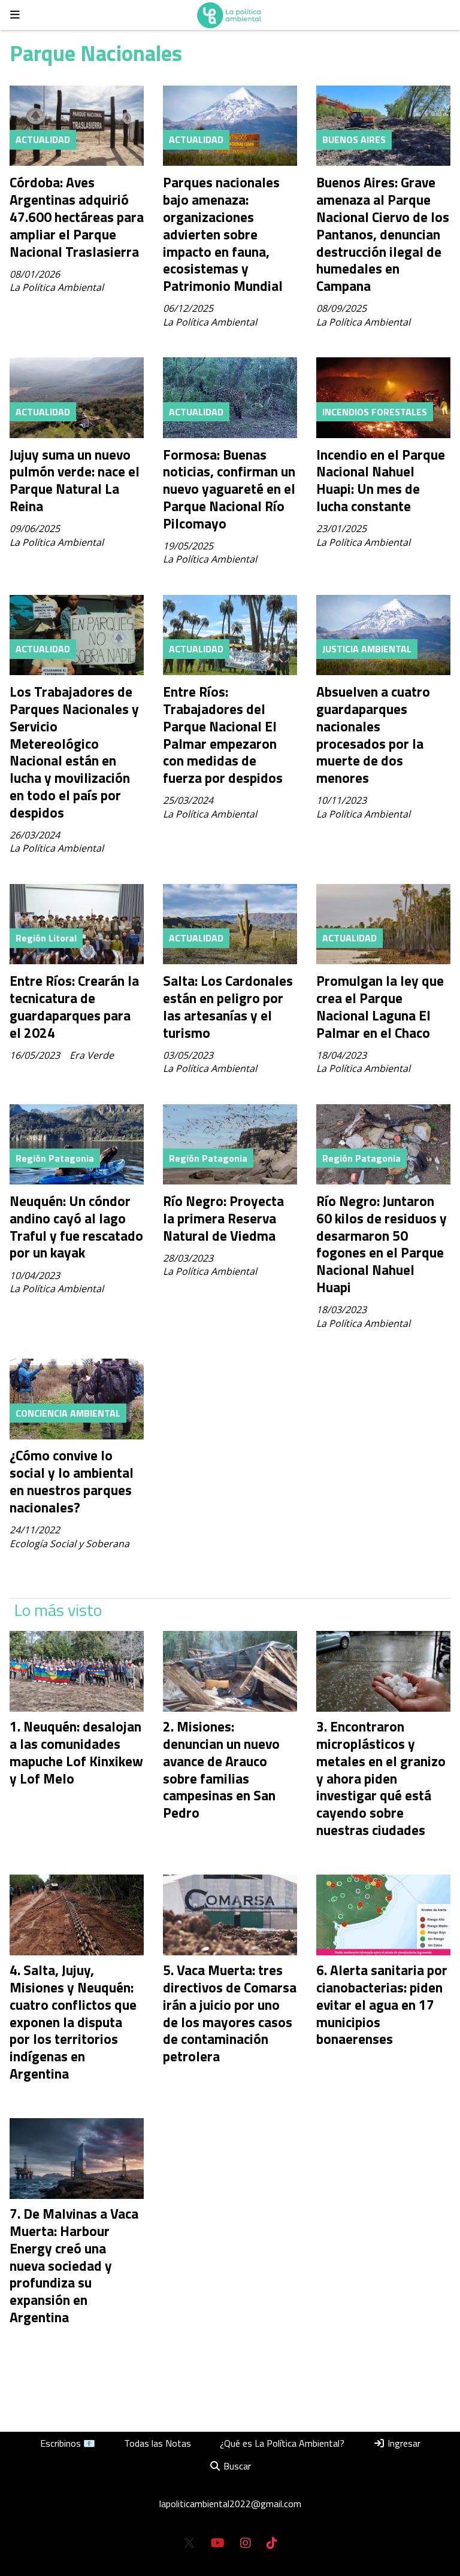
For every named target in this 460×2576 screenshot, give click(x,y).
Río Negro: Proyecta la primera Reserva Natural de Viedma (223, 1218)
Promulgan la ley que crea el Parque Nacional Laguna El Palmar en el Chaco (380, 1006)
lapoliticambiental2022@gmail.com (230, 2504)
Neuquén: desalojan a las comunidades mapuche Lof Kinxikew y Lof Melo (76, 1752)
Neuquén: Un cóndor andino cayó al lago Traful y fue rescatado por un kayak (76, 1227)
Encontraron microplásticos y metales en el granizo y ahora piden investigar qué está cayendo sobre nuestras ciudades (381, 1778)
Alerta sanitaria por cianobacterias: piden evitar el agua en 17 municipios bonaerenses (382, 2004)
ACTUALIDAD (43, 139)
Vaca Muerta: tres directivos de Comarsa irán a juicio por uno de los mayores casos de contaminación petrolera (230, 2013)
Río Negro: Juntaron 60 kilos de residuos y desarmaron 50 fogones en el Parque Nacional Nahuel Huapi (382, 1244)
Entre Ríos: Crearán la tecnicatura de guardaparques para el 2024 (74, 1006)
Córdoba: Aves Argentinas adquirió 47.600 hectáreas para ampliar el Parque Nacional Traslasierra (77, 217)
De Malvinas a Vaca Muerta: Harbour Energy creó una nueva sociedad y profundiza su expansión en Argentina (74, 2265)
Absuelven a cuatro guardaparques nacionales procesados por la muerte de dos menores (373, 735)
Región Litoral (46, 938)
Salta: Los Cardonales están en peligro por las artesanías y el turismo (228, 1006)
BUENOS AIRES (354, 139)
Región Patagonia (55, 1158)
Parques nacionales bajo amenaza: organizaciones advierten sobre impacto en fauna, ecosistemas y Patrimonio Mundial (223, 234)
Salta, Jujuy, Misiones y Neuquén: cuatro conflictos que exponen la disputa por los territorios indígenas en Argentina (73, 2022)
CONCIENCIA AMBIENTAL (68, 1413)
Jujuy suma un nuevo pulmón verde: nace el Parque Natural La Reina (75, 480)
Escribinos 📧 (68, 2443)
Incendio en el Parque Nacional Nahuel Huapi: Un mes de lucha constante (381, 480)
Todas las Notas (158, 2443)
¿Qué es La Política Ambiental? (282, 2443)
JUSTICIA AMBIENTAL (367, 649)
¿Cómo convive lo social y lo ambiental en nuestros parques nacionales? (72, 1481)
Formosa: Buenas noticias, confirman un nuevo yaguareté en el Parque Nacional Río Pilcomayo (229, 489)
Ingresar (403, 2443)
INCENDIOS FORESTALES (375, 412)
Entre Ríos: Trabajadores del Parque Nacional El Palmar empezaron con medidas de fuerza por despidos (223, 735)
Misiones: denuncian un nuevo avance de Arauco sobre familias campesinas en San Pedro (221, 1770)
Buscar (236, 2466)
